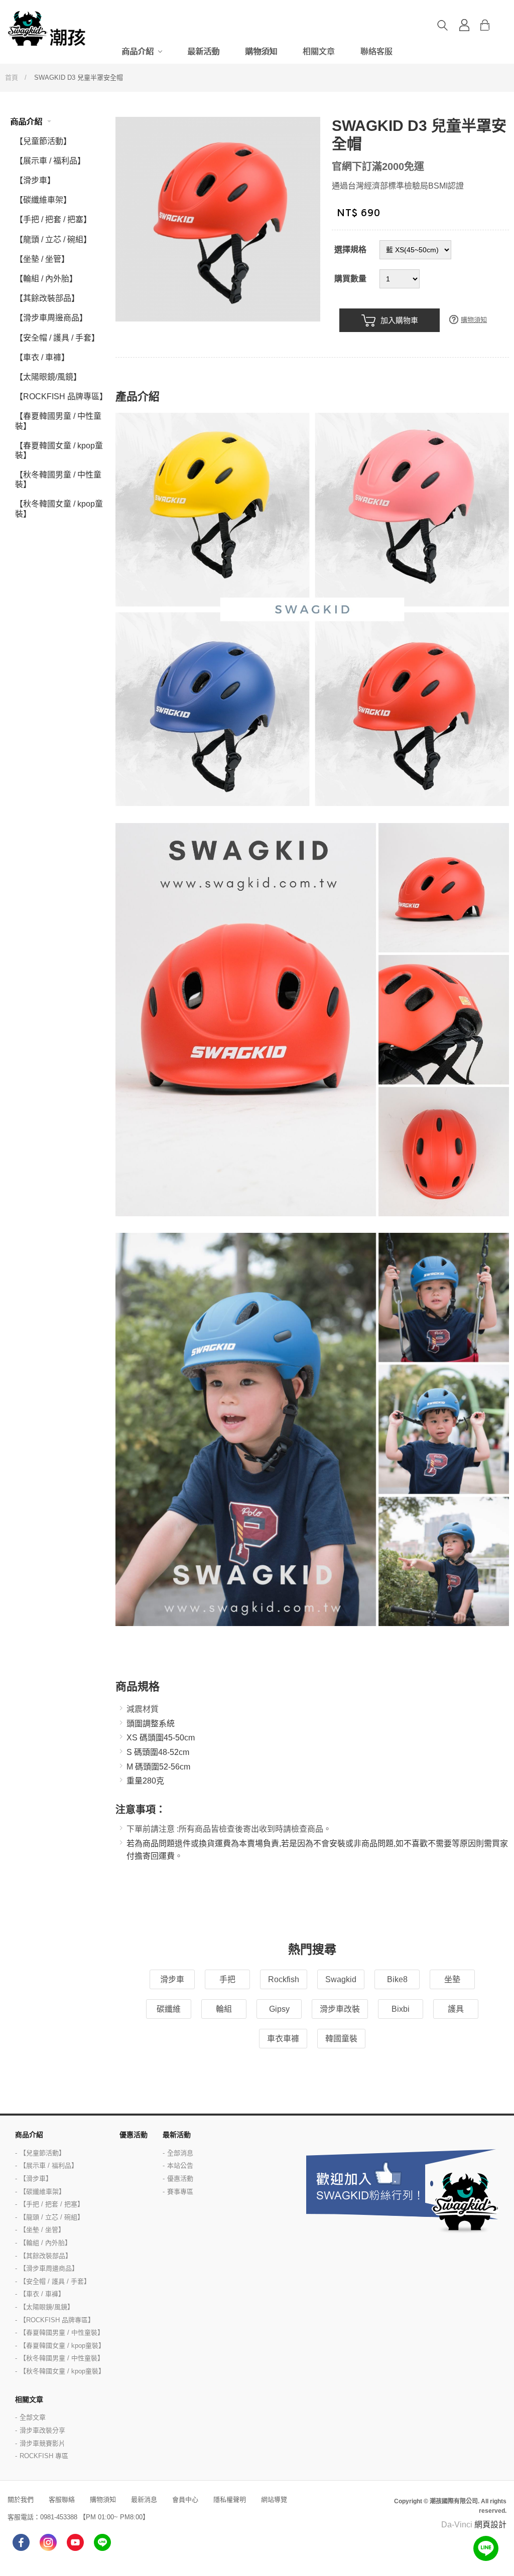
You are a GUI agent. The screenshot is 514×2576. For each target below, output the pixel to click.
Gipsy (279, 2009)
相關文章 (319, 51)
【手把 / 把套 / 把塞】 (53, 219)
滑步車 (172, 1979)
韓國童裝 (341, 2039)
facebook (21, 2542)
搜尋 (442, 25)
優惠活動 (134, 2135)
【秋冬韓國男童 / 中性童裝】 (58, 479)
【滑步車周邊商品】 (51, 318)
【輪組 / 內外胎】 (46, 279)
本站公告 (180, 2165)
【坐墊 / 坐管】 (42, 259)
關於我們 (21, 2500)
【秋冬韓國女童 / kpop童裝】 (59, 509)
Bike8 (397, 1979)
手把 (227, 1979)
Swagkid (341, 1979)
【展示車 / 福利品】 (50, 161)
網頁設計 (490, 2525)
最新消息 (144, 2500)
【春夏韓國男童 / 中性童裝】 (58, 421)
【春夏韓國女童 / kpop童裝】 (59, 450)
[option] (218, 219)
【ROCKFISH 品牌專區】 (61, 396)
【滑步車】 (35, 180)
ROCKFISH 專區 (44, 2456)
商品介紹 (138, 51)
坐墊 (452, 1979)
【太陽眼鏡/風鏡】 (48, 377)
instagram (48, 2542)
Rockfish (284, 1979)
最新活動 (203, 51)
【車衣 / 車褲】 (42, 357)
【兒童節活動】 (43, 141)
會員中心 (185, 2500)
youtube (75, 2542)
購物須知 (261, 51)
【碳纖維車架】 (43, 200)
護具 (456, 2009)
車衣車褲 (283, 2039)
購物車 (493, 25)
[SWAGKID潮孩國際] (48, 28)
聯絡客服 (376, 51)
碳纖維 (169, 2009)
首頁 (12, 77)
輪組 (224, 2009)
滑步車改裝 (340, 2009)
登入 (464, 25)
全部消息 (180, 2153)
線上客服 (486, 2548)
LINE (102, 2542)
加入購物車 (399, 320)
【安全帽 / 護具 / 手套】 (57, 338)
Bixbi (401, 2009)
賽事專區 (180, 2192)
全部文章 (33, 2417)
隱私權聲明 (230, 2500)
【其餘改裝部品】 (47, 298)
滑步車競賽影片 (42, 2443)
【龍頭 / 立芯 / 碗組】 (53, 239)
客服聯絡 (62, 2500)
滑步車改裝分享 (42, 2430)
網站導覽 (274, 2500)
